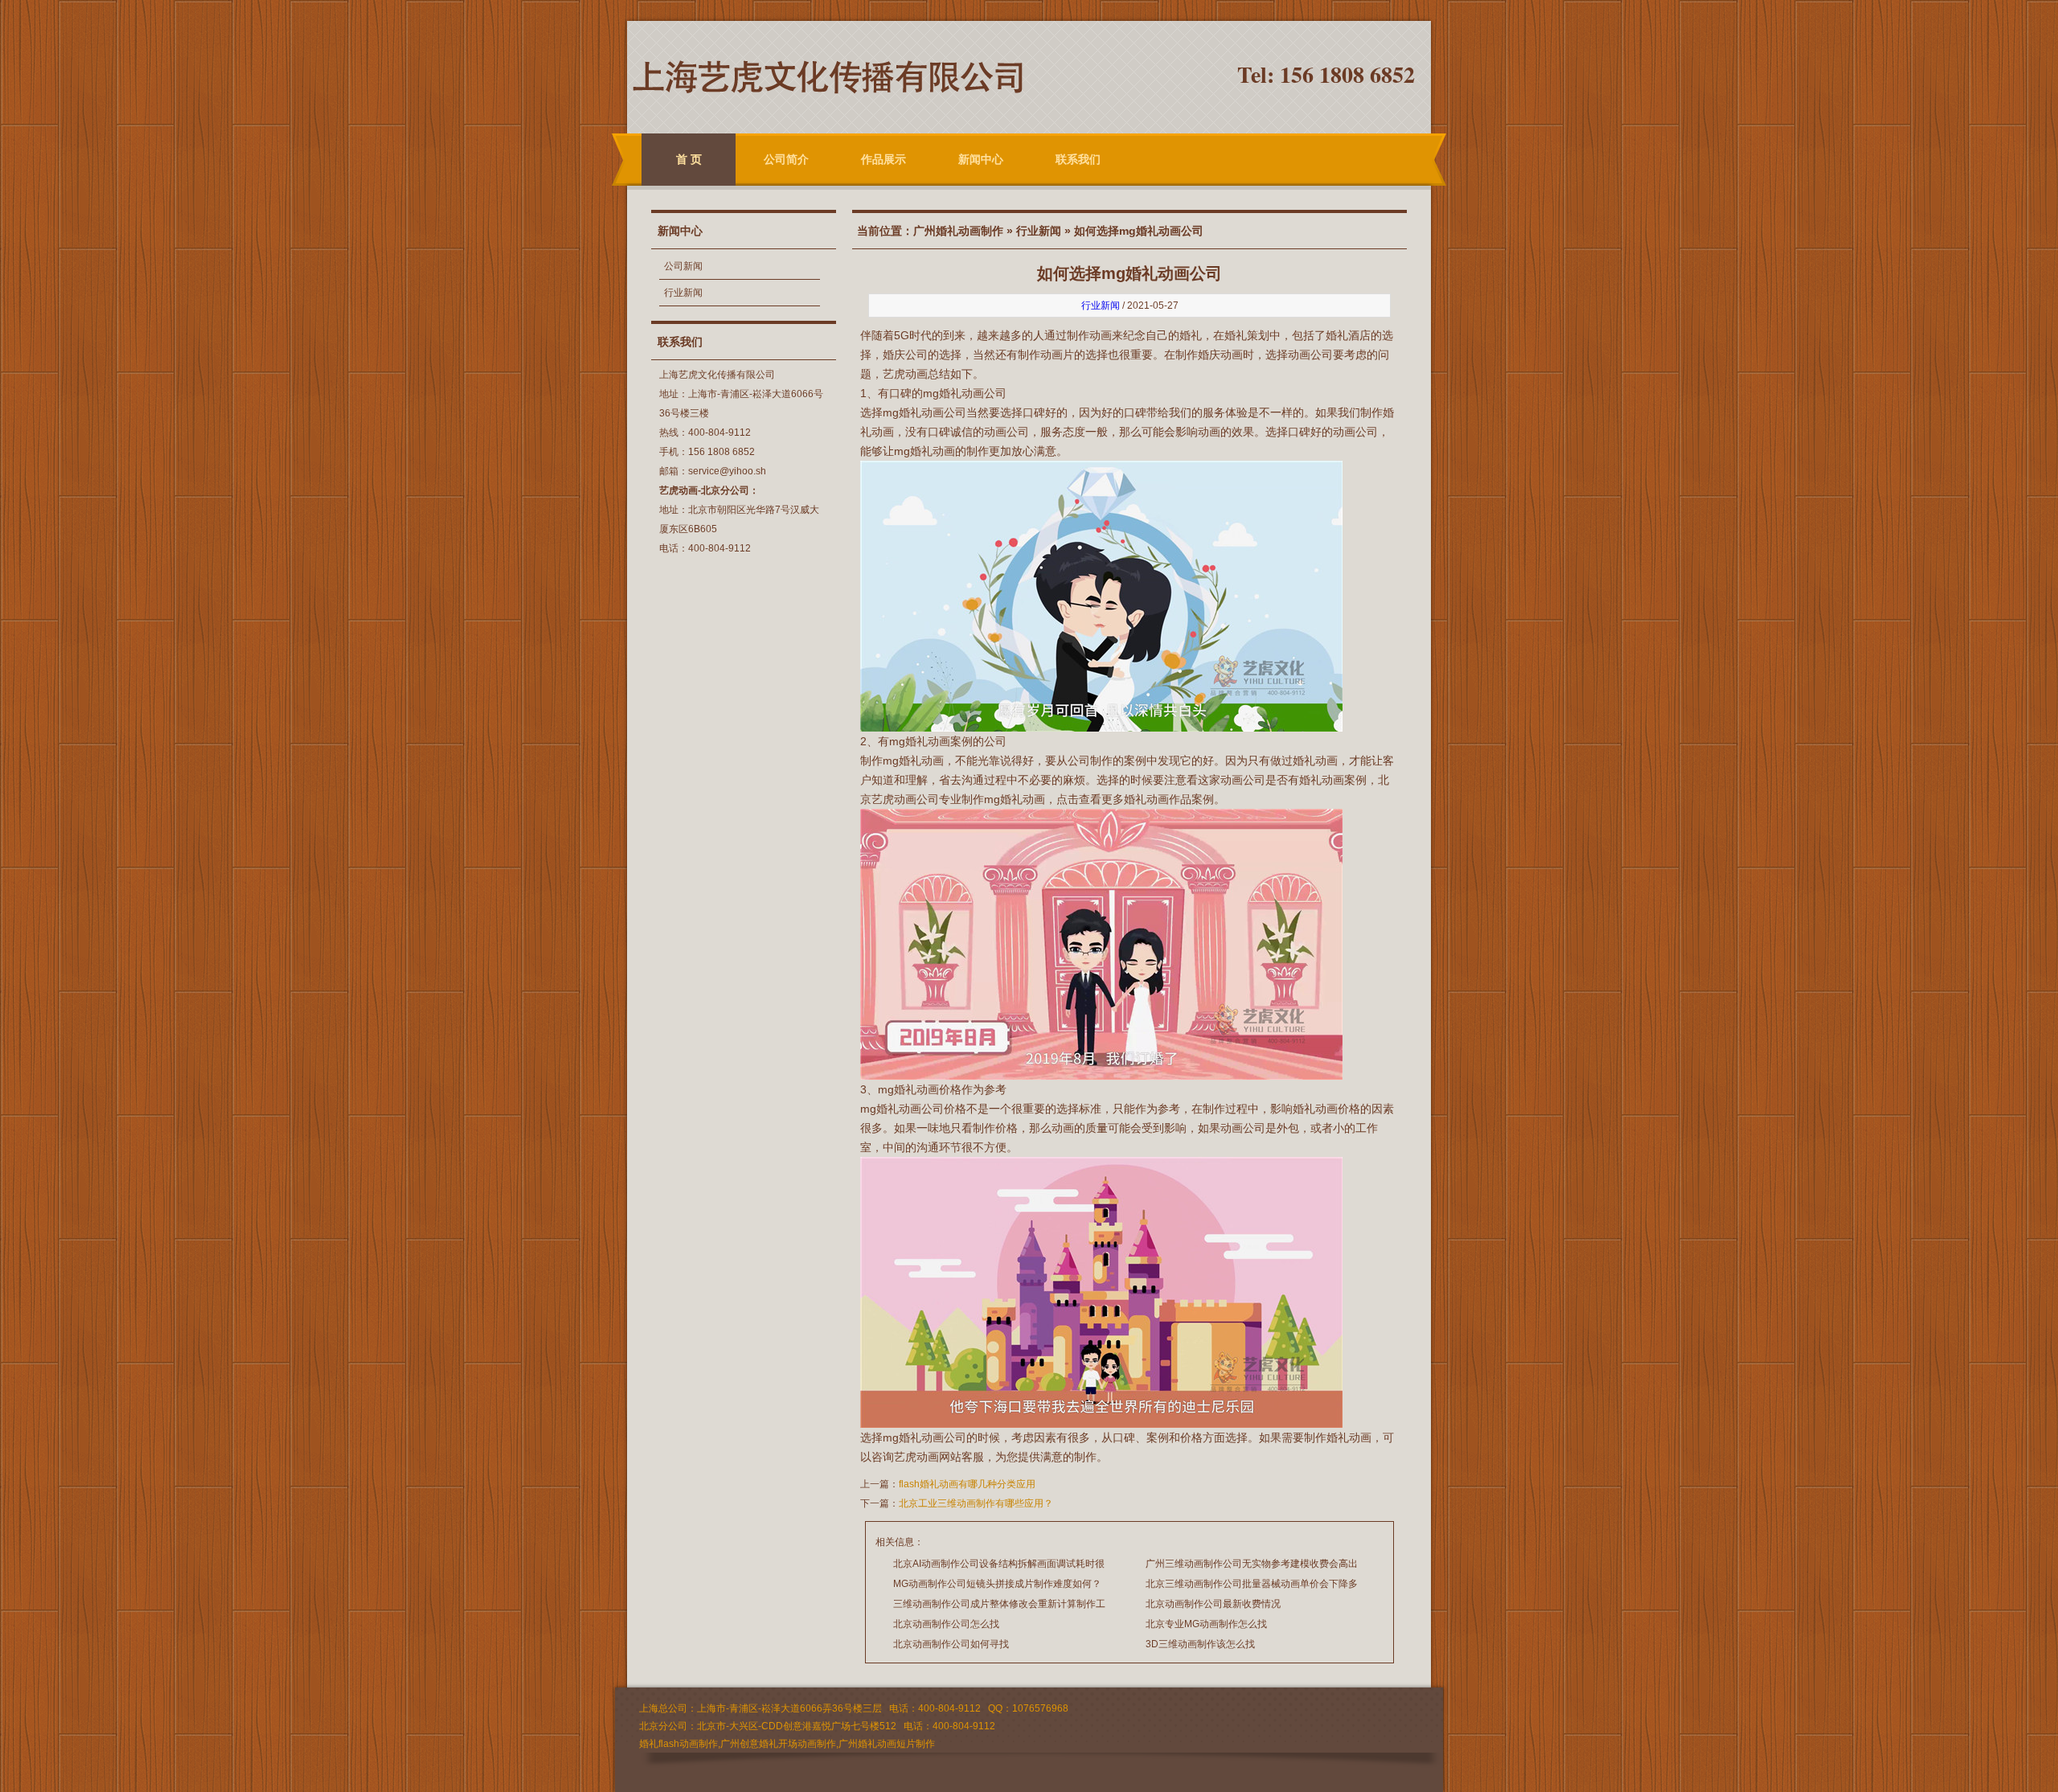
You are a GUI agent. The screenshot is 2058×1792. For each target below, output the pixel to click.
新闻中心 (981, 159)
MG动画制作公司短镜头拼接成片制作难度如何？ (997, 1584)
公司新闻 (683, 266)
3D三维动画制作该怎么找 (1200, 1644)
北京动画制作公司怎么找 (946, 1624)
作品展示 (883, 159)
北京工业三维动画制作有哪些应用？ (976, 1503)
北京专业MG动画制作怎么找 (1206, 1624)
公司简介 (786, 159)
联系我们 (1078, 159)
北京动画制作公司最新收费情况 (1213, 1604)
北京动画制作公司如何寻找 (951, 1644)
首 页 (689, 159)
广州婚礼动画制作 (958, 231)
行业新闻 (683, 293)
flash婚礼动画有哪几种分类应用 (967, 1484)
